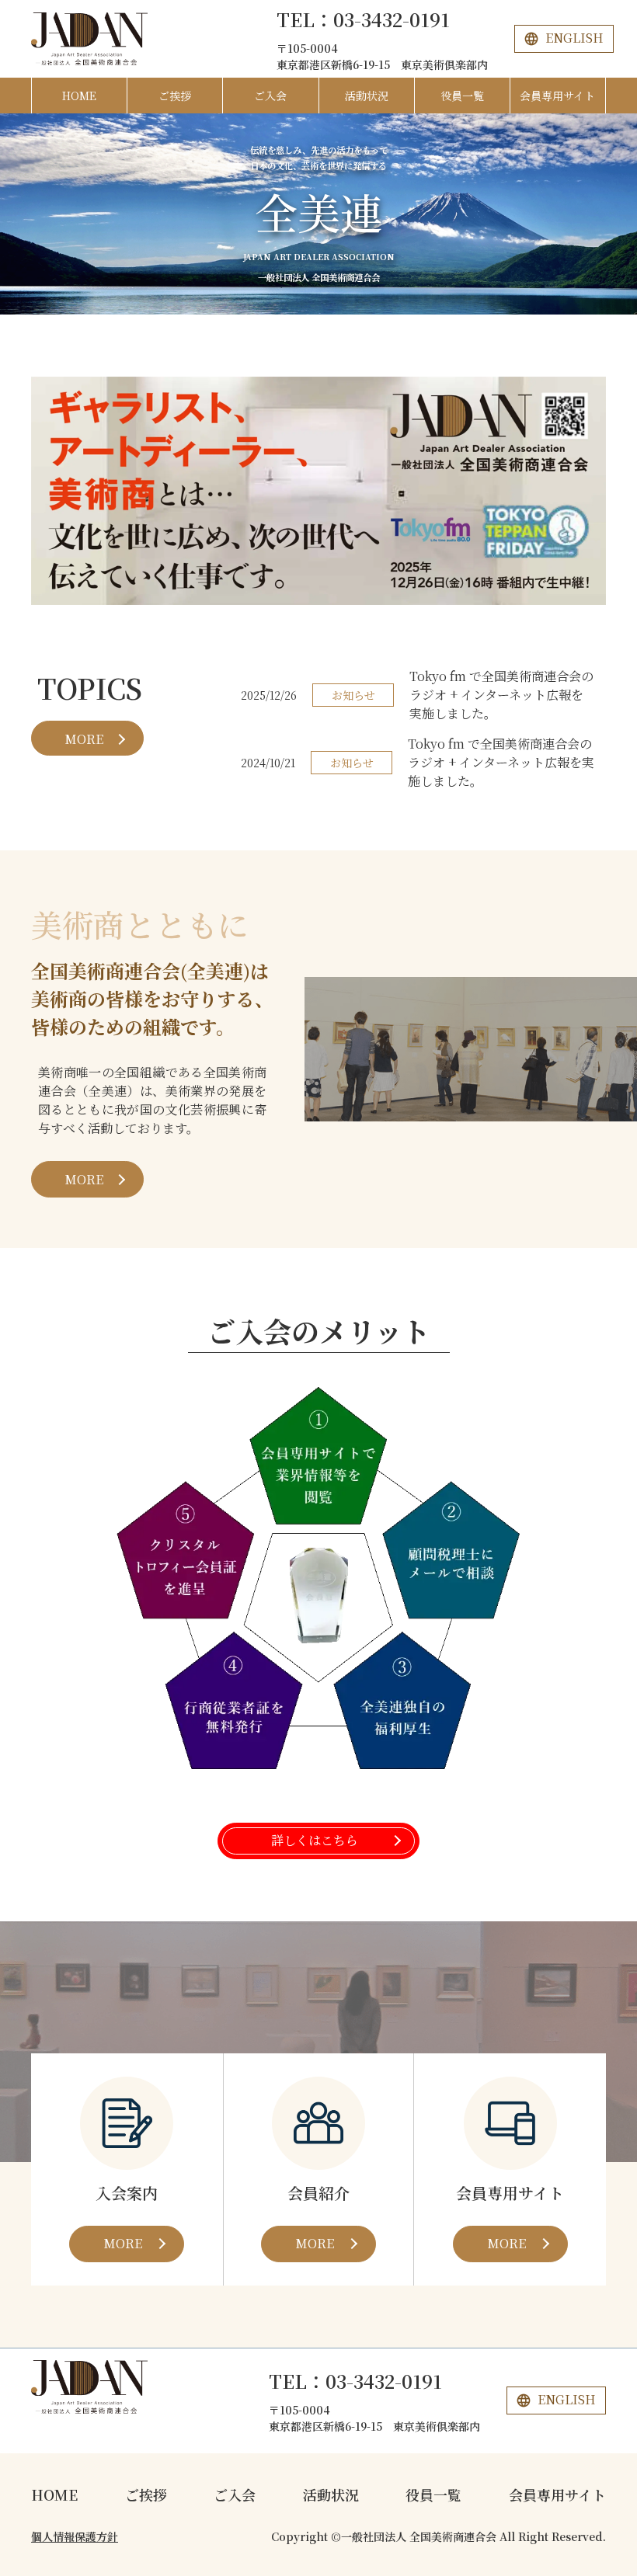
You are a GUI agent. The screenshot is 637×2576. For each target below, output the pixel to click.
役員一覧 (462, 96)
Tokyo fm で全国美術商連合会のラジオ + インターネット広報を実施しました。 (501, 695)
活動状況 (367, 96)
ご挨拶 (175, 96)
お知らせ (353, 695)
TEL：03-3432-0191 (363, 19)
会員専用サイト (557, 96)
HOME (79, 96)
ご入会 (270, 96)
